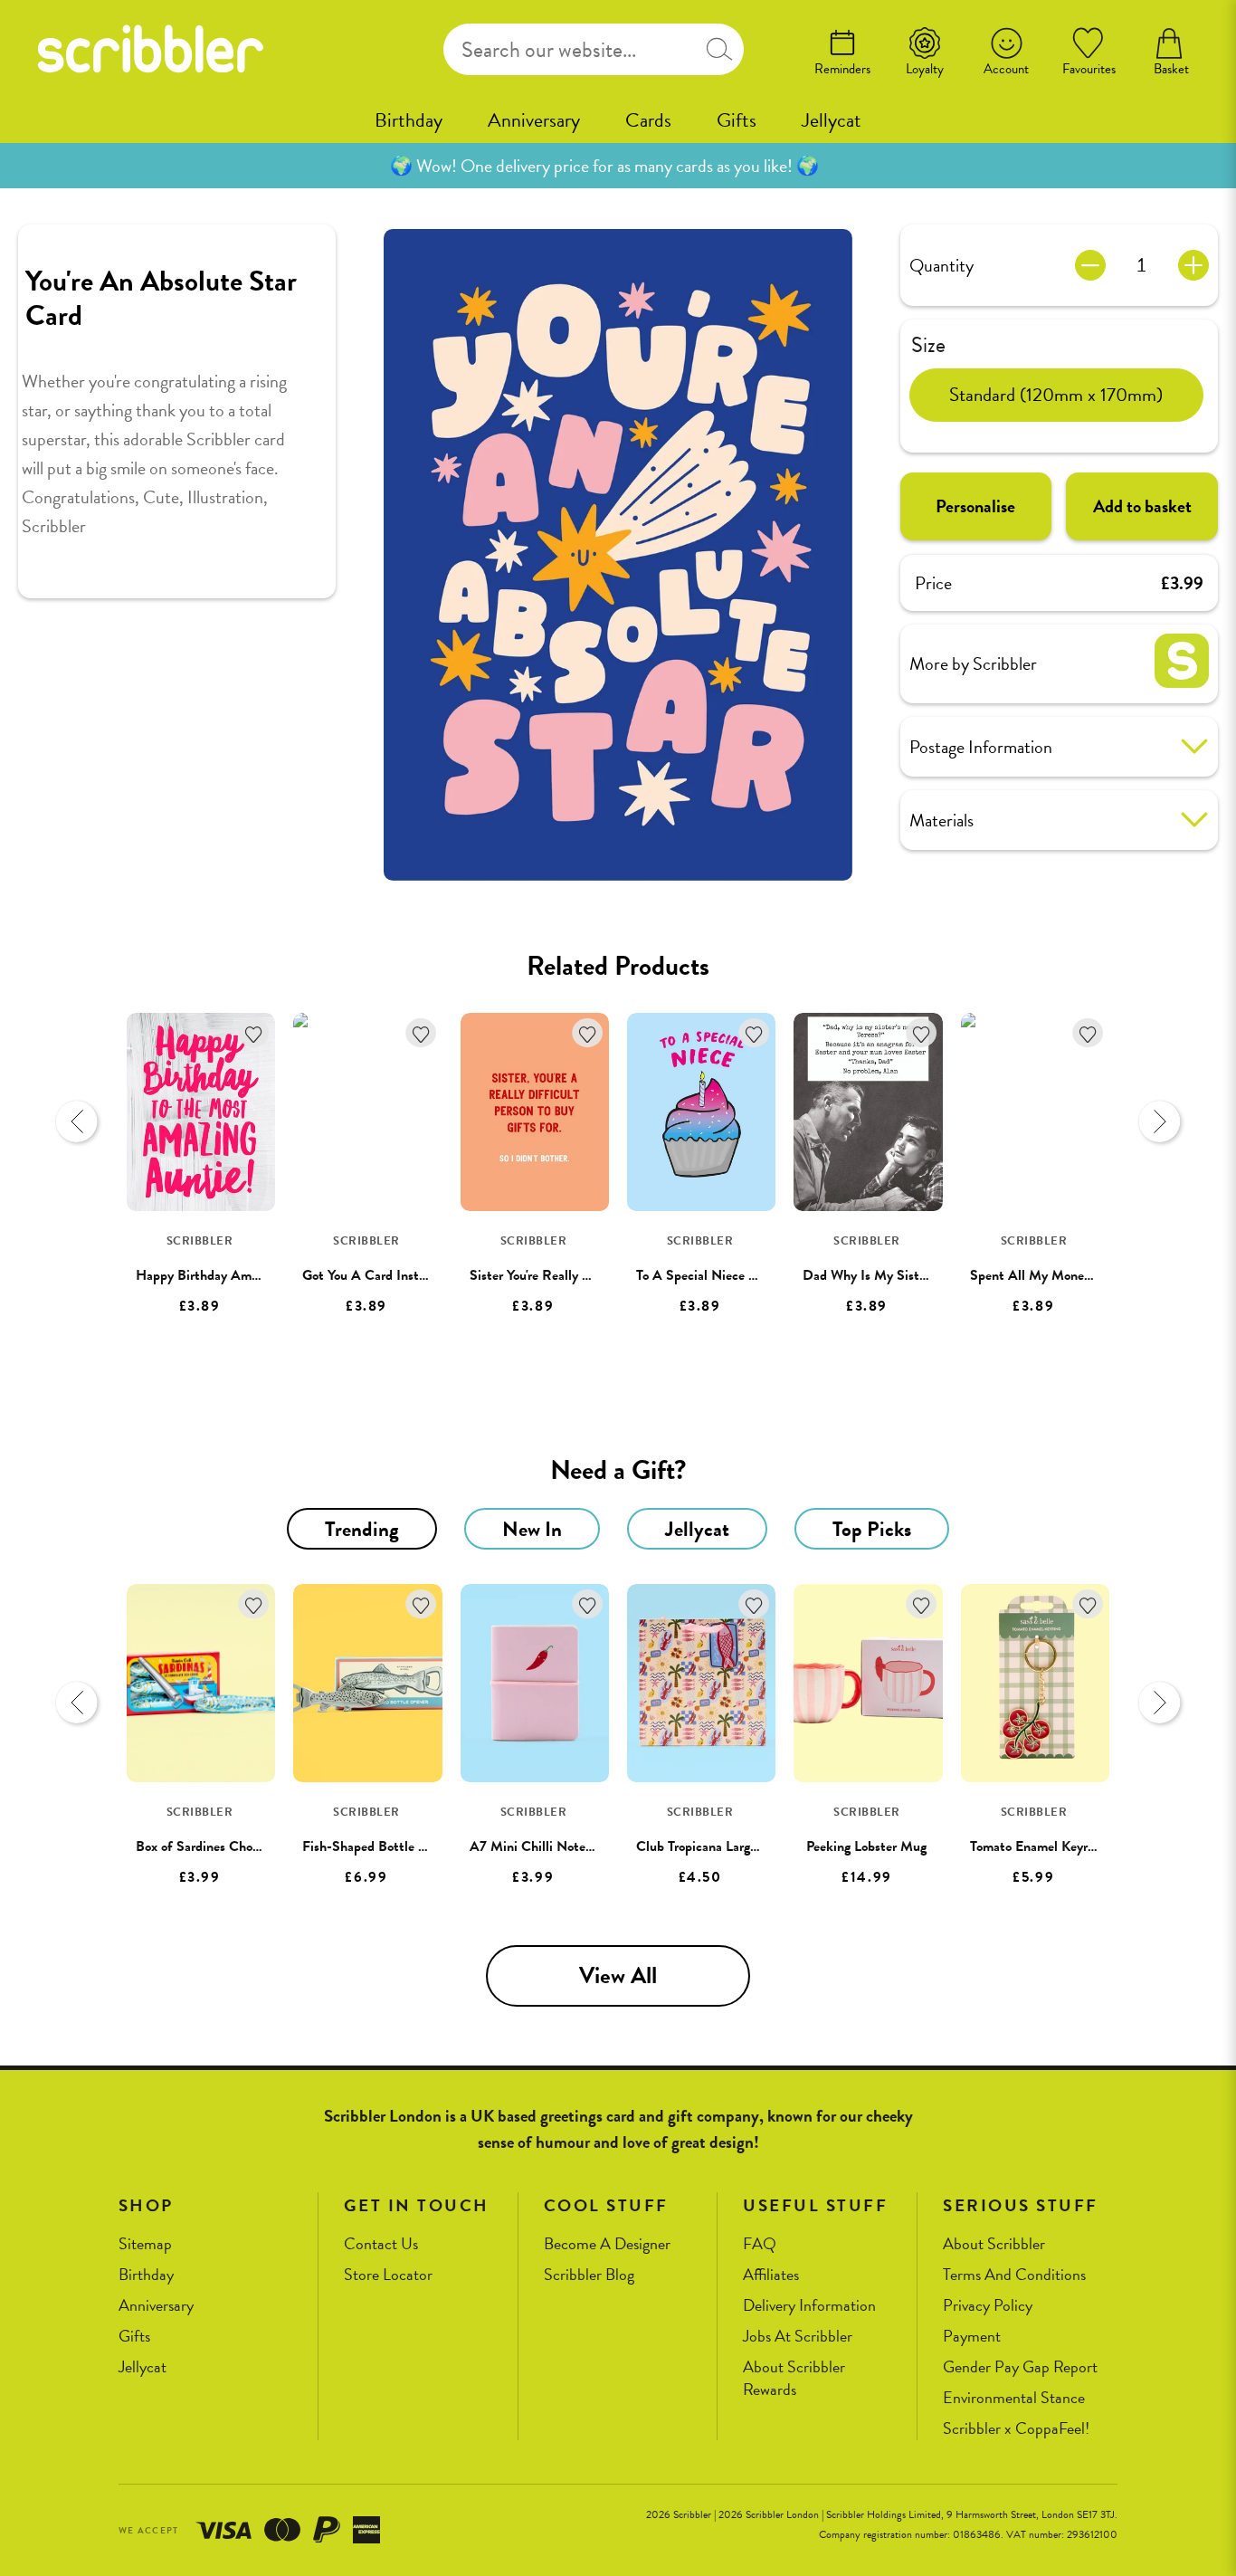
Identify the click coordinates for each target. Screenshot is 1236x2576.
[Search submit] (719, 49)
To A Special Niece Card (706, 1275)
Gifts (737, 120)
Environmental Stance (1014, 2398)
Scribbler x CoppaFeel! (1016, 2429)
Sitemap (145, 2244)
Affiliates (771, 2275)
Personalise (975, 506)
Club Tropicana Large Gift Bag (723, 1846)
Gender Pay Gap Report (1020, 2367)
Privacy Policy (988, 2306)
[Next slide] (1159, 1121)
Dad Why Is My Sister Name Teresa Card (921, 1275)
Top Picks (872, 1529)
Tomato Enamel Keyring (1037, 1846)
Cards (648, 120)
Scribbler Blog (589, 2275)
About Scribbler (994, 2244)
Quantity (941, 265)
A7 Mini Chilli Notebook (541, 1846)
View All (618, 1975)
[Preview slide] (77, 1121)
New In (532, 1529)
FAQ (760, 2244)
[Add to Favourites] (254, 1033)
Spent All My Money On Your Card (1071, 1275)
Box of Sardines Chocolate (211, 1846)
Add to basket (1142, 506)
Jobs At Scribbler (798, 2337)
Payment (972, 2337)
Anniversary (534, 120)
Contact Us (381, 2244)
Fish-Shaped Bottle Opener (382, 1846)
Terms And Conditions (1014, 2275)
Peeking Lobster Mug (866, 1846)
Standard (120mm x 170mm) (1056, 395)
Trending (362, 1529)
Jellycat (832, 120)
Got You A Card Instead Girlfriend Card (416, 1275)
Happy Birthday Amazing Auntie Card (246, 1275)
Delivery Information (809, 2306)
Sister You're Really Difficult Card (566, 1275)
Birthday (409, 120)
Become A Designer (607, 2244)
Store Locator (388, 2275)
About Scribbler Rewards (794, 2378)
